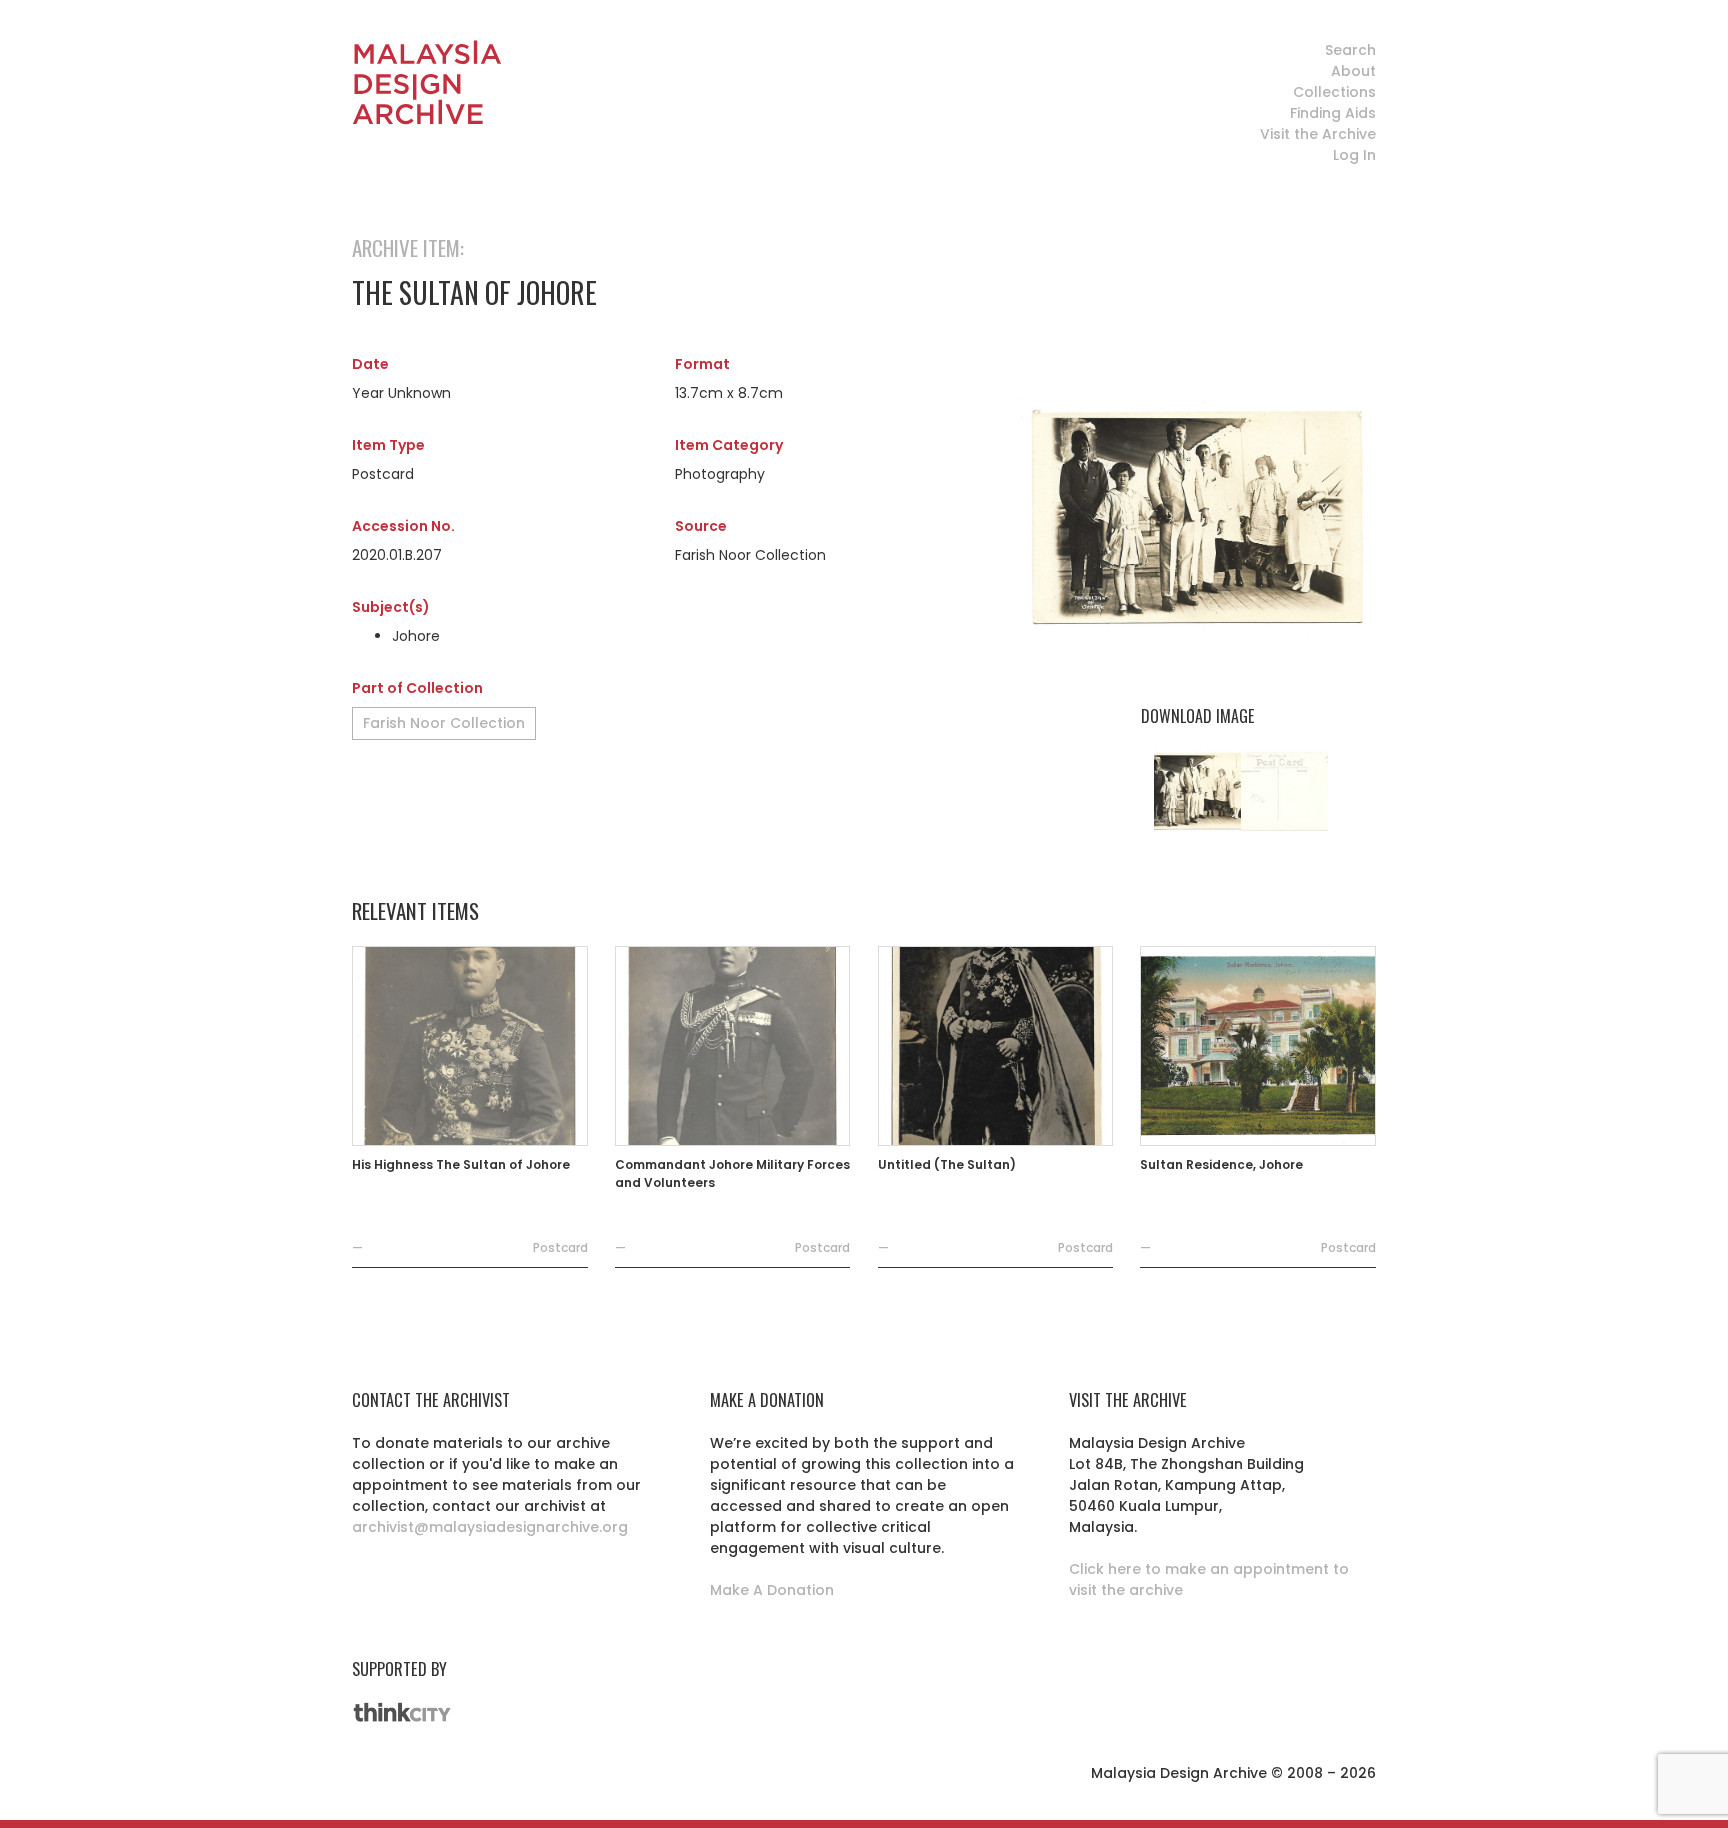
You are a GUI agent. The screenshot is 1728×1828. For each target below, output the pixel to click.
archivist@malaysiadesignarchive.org (490, 1527)
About (1353, 71)
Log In (1354, 155)
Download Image (1197, 716)
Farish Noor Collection (444, 723)
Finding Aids (1333, 113)
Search (1350, 50)
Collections (1334, 92)
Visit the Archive (1318, 134)
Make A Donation (772, 1590)
